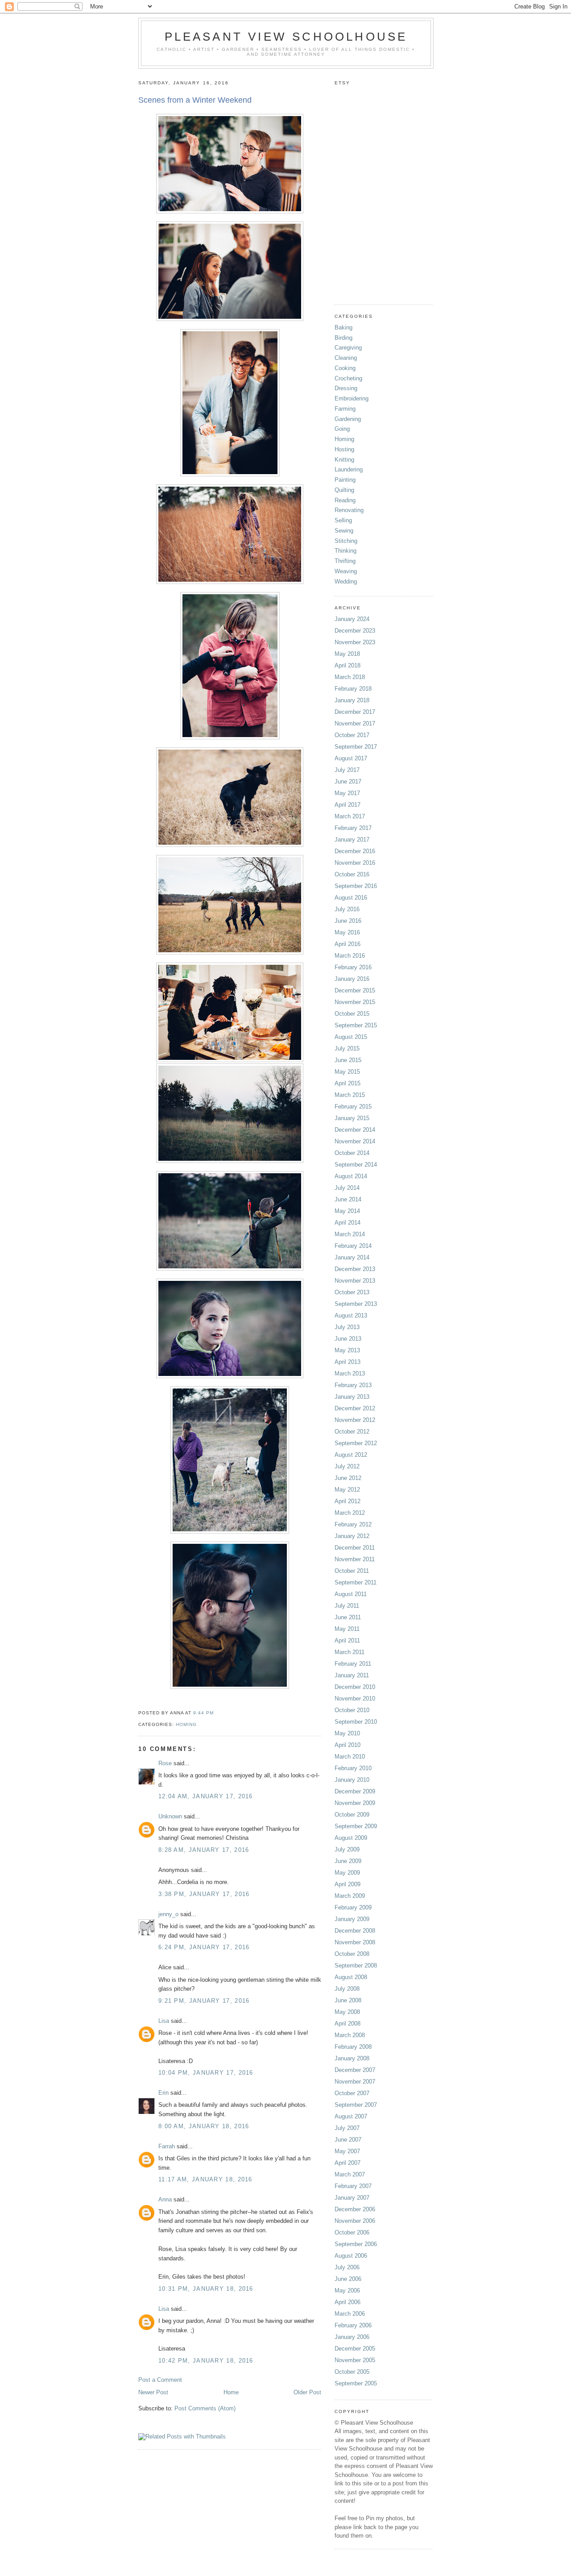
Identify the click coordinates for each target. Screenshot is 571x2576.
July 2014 (347, 1188)
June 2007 (348, 2140)
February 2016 (353, 967)
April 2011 (347, 1640)
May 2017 (347, 793)
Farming (345, 409)
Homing (186, 1724)
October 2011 (352, 1571)
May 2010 (347, 1733)
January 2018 (352, 700)
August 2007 (351, 2116)
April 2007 (348, 2163)
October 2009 (352, 1815)
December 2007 (355, 2070)
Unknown (170, 1816)
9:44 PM (203, 1713)
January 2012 (352, 1536)
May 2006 (347, 2290)
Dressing (346, 388)
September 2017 (356, 747)
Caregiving (348, 348)
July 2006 (347, 2267)
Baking (343, 327)
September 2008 (356, 1965)
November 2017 (355, 723)
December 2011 (355, 1548)
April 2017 (348, 805)
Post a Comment (160, 2380)
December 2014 (355, 1130)
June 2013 (348, 1339)
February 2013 (353, 1385)
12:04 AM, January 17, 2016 (206, 1796)
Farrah (167, 2146)
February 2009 (353, 1907)
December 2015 (355, 990)
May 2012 (347, 1490)
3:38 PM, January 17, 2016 (204, 1894)
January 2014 (352, 1257)
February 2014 (353, 1246)
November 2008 (355, 1942)
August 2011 (351, 1594)
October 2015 (352, 1014)
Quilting (344, 490)
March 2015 (350, 1095)
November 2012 (355, 1420)
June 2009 (348, 1861)
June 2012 (348, 1478)
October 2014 (352, 1153)
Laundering (349, 469)
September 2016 (356, 886)
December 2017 (355, 712)
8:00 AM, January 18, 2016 (204, 2126)
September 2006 (356, 2244)
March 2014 (350, 1234)
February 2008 (353, 2047)
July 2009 (347, 1849)
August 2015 (351, 1037)
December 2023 (355, 631)
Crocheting (348, 378)
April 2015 (348, 1083)
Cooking (345, 368)
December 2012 (355, 1408)
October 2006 (352, 2232)
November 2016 (355, 863)
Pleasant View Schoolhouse (286, 37)
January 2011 (352, 1675)
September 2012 (356, 1443)
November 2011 (355, 1559)
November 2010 (355, 1699)
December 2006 (355, 2209)
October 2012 (352, 1432)
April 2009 (348, 1884)
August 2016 (351, 898)
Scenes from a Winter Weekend (195, 100)
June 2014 (348, 1199)
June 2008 (348, 2000)
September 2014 (356, 1165)
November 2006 (355, 2221)
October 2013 (352, 1292)
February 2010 (353, 1768)
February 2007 (353, 2186)
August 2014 (351, 1176)
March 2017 (350, 816)
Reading (345, 500)
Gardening (348, 419)
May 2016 (347, 932)
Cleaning (346, 358)
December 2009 (355, 1791)
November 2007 (355, 2082)
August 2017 (351, 758)
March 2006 (350, 2314)
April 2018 (348, 665)
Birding (343, 338)
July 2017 (347, 770)
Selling (343, 520)
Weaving (346, 571)
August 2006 (351, 2256)
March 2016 (350, 956)
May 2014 (347, 1211)
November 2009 (355, 1803)
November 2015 (355, 1002)
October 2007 (352, 2093)
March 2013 (350, 1373)
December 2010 (355, 1687)
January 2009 (352, 1919)
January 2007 (352, 2198)
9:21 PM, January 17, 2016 (204, 2001)
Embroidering (352, 398)
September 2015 (356, 1025)
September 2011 (356, 1582)
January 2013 (352, 1397)
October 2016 (352, 874)
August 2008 (351, 1977)
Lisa (164, 2021)
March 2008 (350, 2035)
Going (342, 429)
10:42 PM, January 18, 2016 (206, 2361)
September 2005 (356, 2383)
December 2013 (355, 1269)
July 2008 (347, 1989)
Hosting (344, 449)
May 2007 (347, 2151)
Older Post (307, 2392)
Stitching (346, 541)
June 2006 (348, 2279)
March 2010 (350, 1757)
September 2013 (356, 1304)
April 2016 (348, 944)
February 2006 (353, 2325)
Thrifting (345, 561)
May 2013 (347, 1350)
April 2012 (348, 1501)
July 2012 (347, 1466)
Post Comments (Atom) (205, 2408)
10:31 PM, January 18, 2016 (206, 2289)
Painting (345, 480)
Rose (165, 1763)
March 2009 (350, 1896)
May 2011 (347, 1629)
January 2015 (352, 1118)
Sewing (344, 531)
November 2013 (355, 1281)
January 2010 (352, 1780)
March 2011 (350, 1652)
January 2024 (352, 619)
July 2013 (347, 1327)
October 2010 (352, 1710)
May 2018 (347, 654)
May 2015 (347, 1072)
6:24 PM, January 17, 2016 (204, 1947)
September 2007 (356, 2105)
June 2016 (348, 921)
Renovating (349, 510)
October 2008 (352, 1954)
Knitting (344, 460)
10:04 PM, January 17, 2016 (206, 2073)
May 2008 (347, 2012)
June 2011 (348, 1617)
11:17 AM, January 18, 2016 (205, 2179)
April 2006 (348, 2302)
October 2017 (352, 735)
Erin (163, 2093)
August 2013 (351, 1315)
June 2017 (348, 782)
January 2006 (352, 2337)
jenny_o (168, 1914)
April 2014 (348, 1223)
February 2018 (353, 689)
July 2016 (347, 909)
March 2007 (350, 2174)
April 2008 (348, 2024)
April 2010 (348, 1745)
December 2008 (355, 1931)
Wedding (346, 581)
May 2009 (347, 1873)
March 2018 (350, 677)
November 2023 (355, 642)
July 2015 (347, 1048)
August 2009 (351, 1838)
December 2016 (355, 851)
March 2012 (350, 1513)
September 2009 (356, 1826)
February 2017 (353, 828)
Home (231, 2392)
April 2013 (348, 1362)
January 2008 (352, 2058)
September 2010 (356, 1722)
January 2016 (352, 979)
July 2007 (347, 2128)
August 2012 (351, 1455)
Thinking (345, 551)
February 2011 (353, 1664)
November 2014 (355, 1141)
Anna (165, 2199)
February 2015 (353, 1107)
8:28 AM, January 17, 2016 (204, 1850)
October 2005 (352, 2372)
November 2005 (355, 2360)
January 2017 (352, 840)
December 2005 (355, 2349)
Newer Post (153, 2392)
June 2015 (348, 1060)
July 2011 (347, 1606)
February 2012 (353, 1524)
